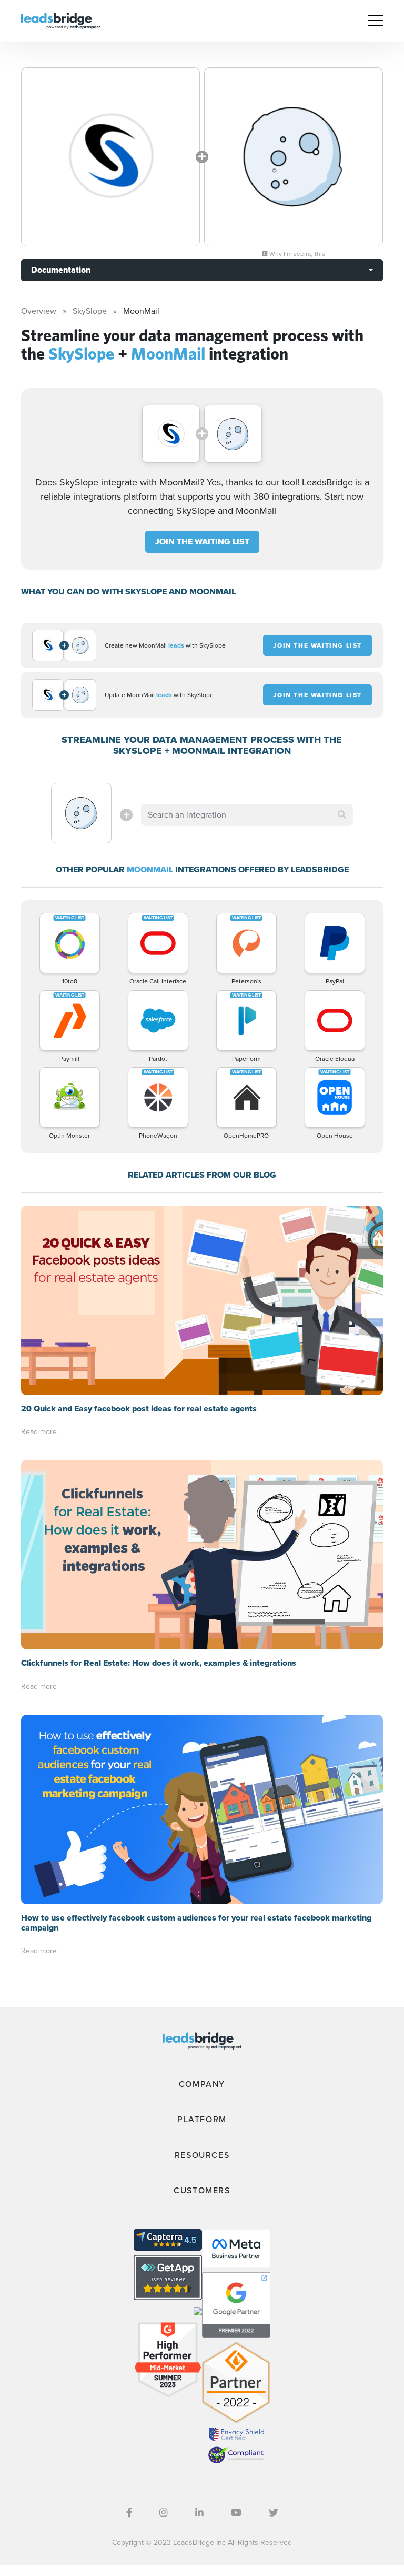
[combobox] (247, 815)
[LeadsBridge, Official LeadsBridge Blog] (60, 20)
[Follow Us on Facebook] (129, 2513)
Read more (39, 1432)
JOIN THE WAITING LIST (202, 541)
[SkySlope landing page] (110, 157)
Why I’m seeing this (296, 254)
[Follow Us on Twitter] (274, 2513)
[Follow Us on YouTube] (236, 2513)
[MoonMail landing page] (294, 157)
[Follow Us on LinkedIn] (199, 2513)
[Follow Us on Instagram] (164, 2513)
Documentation (61, 270)
